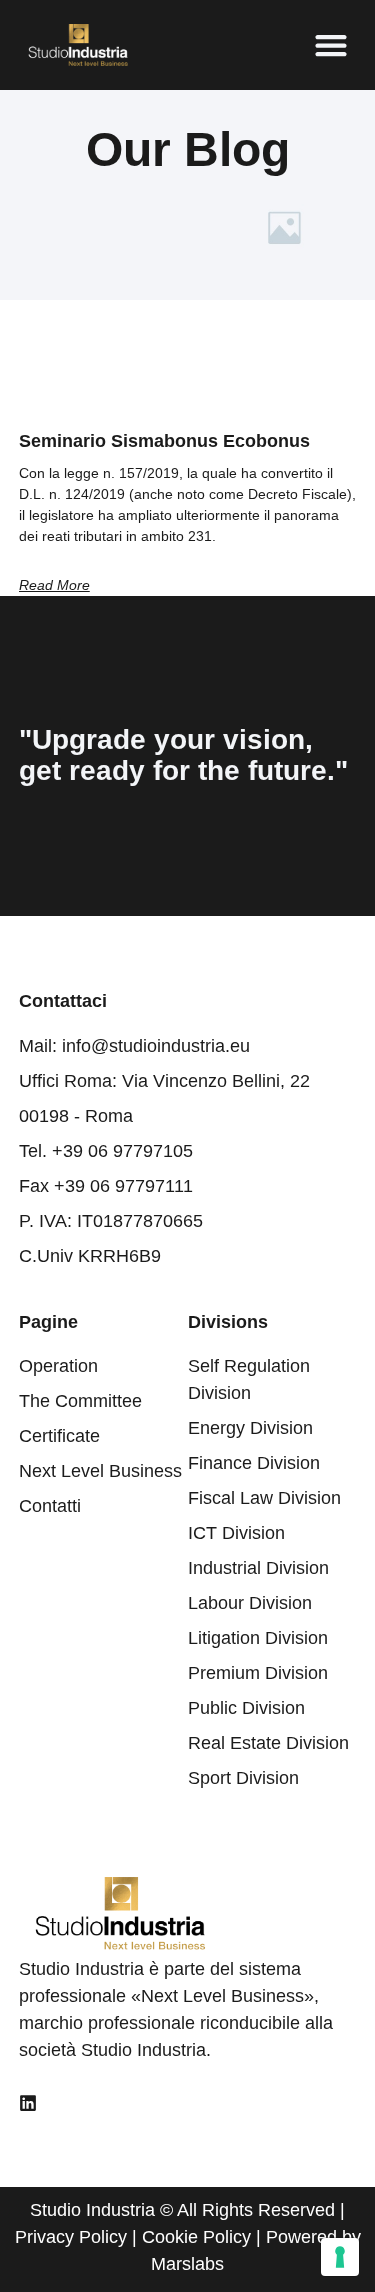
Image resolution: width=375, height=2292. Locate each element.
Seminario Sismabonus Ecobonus (164, 441)
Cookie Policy (196, 2237)
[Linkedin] (28, 2103)
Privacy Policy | (78, 2237)
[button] (330, 45)
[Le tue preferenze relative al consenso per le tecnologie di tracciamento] (340, 2257)
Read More (54, 585)
